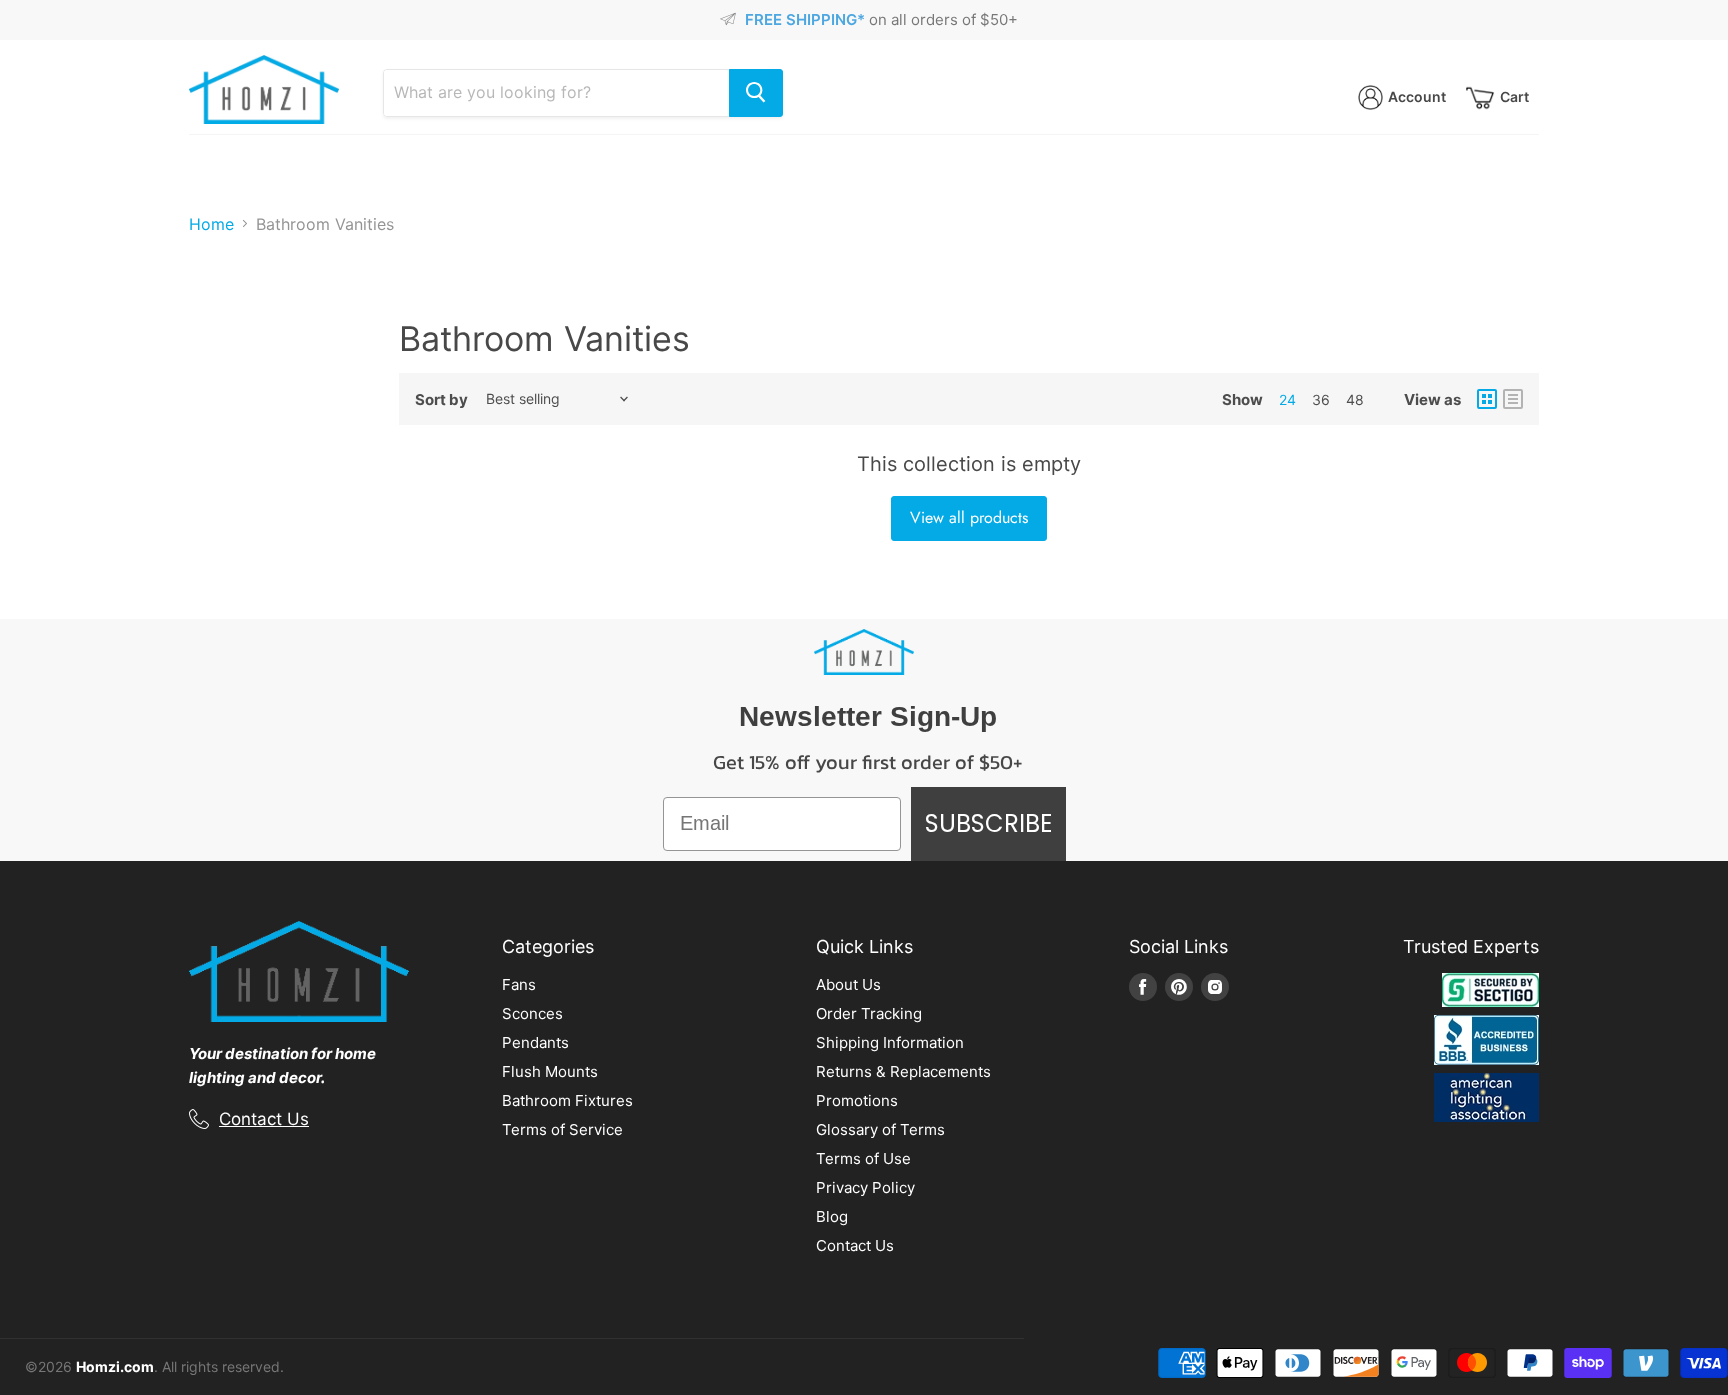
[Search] (756, 93)
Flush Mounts (550, 1071)
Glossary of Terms (880, 1129)
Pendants (535, 1042)
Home (211, 224)
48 (1355, 399)
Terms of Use (863, 1158)
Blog (832, 1216)
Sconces (532, 1013)
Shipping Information (890, 1042)
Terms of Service (562, 1129)
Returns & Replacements (903, 1071)
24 (1287, 399)
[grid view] (1487, 399)
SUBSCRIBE (988, 823)
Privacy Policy (865, 1187)
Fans (519, 984)
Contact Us (264, 1119)
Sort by (441, 399)
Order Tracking (869, 1013)
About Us (848, 984)
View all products (969, 517)
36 (1321, 399)
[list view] (1513, 399)
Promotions (857, 1100)
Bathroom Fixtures (567, 1100)
